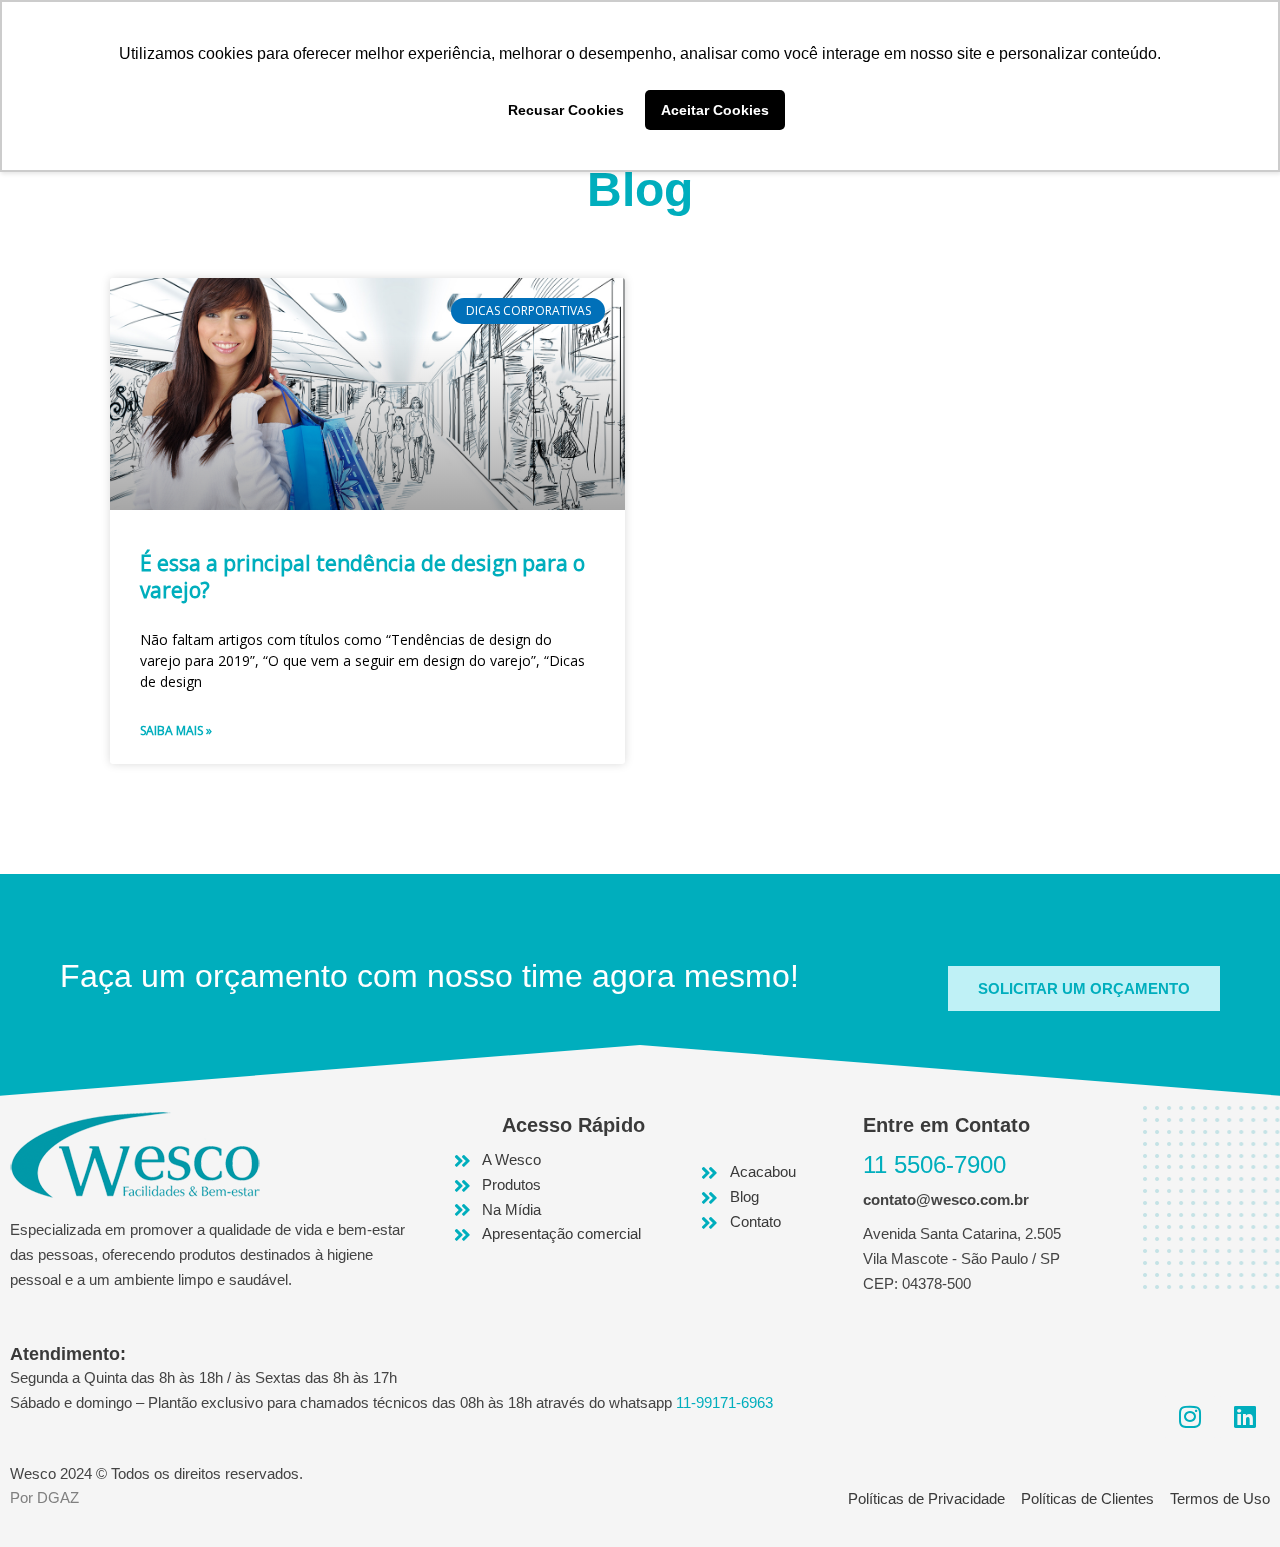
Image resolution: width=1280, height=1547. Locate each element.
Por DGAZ (44, 1497)
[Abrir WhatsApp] (1230, 1496)
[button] (1084, 988)
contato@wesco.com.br (946, 1199)
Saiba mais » (176, 730)
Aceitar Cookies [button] (715, 110)
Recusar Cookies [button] (566, 110)
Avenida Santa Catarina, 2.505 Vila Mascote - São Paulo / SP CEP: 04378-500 (962, 1258)
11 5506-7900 (934, 1164)
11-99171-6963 (724, 1402)
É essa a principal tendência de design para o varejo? (362, 576)
